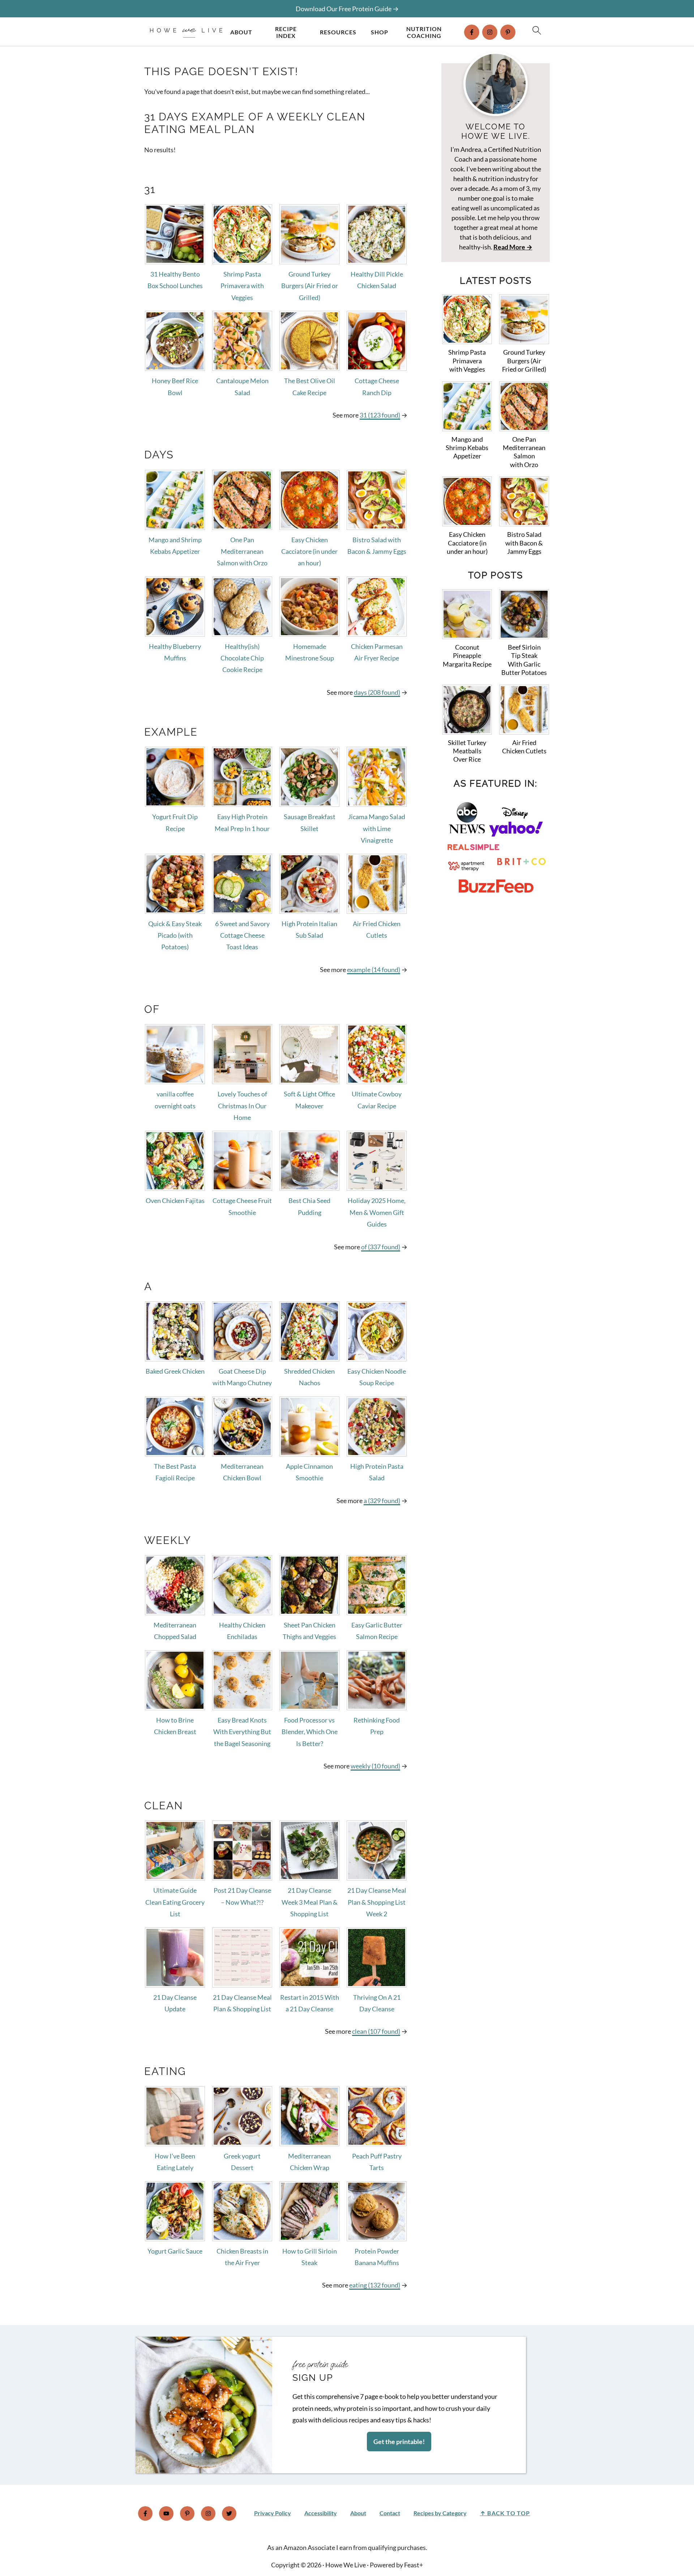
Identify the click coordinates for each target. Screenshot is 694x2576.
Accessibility (321, 2513)
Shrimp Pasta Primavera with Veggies (242, 286)
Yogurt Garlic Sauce (175, 2251)
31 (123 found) (380, 415)
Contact (390, 2513)
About (241, 32)
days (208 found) (377, 692)
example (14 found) (374, 970)
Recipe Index (286, 32)
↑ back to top (505, 2513)
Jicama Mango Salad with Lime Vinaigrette (377, 828)
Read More (509, 247)
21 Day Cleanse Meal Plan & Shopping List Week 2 (377, 1902)
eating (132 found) (375, 2285)
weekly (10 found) (375, 1766)
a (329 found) (382, 1501)
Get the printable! (399, 2442)
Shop (380, 32)
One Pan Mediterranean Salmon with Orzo (242, 551)
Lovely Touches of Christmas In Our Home (242, 1106)
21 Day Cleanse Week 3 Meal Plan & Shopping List (310, 1902)
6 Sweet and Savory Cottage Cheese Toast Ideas (242, 935)
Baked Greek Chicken (175, 1371)
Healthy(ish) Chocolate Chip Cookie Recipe (242, 658)
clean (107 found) (376, 2031)
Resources (338, 32)
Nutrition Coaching (424, 32)
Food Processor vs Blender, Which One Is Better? (310, 1732)
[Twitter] (229, 2513)
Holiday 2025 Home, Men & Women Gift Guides (377, 1212)
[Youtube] (166, 2513)
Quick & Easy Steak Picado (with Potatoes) (175, 935)
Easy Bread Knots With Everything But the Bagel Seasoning (242, 1732)
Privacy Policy (273, 2513)
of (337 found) (381, 1247)
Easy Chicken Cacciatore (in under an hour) (309, 551)
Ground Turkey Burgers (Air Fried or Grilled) (310, 286)
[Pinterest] (508, 32)
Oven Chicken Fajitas (175, 1201)
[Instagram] (490, 32)
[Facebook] (472, 32)
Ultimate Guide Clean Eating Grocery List (175, 1902)
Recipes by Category (440, 2513)
